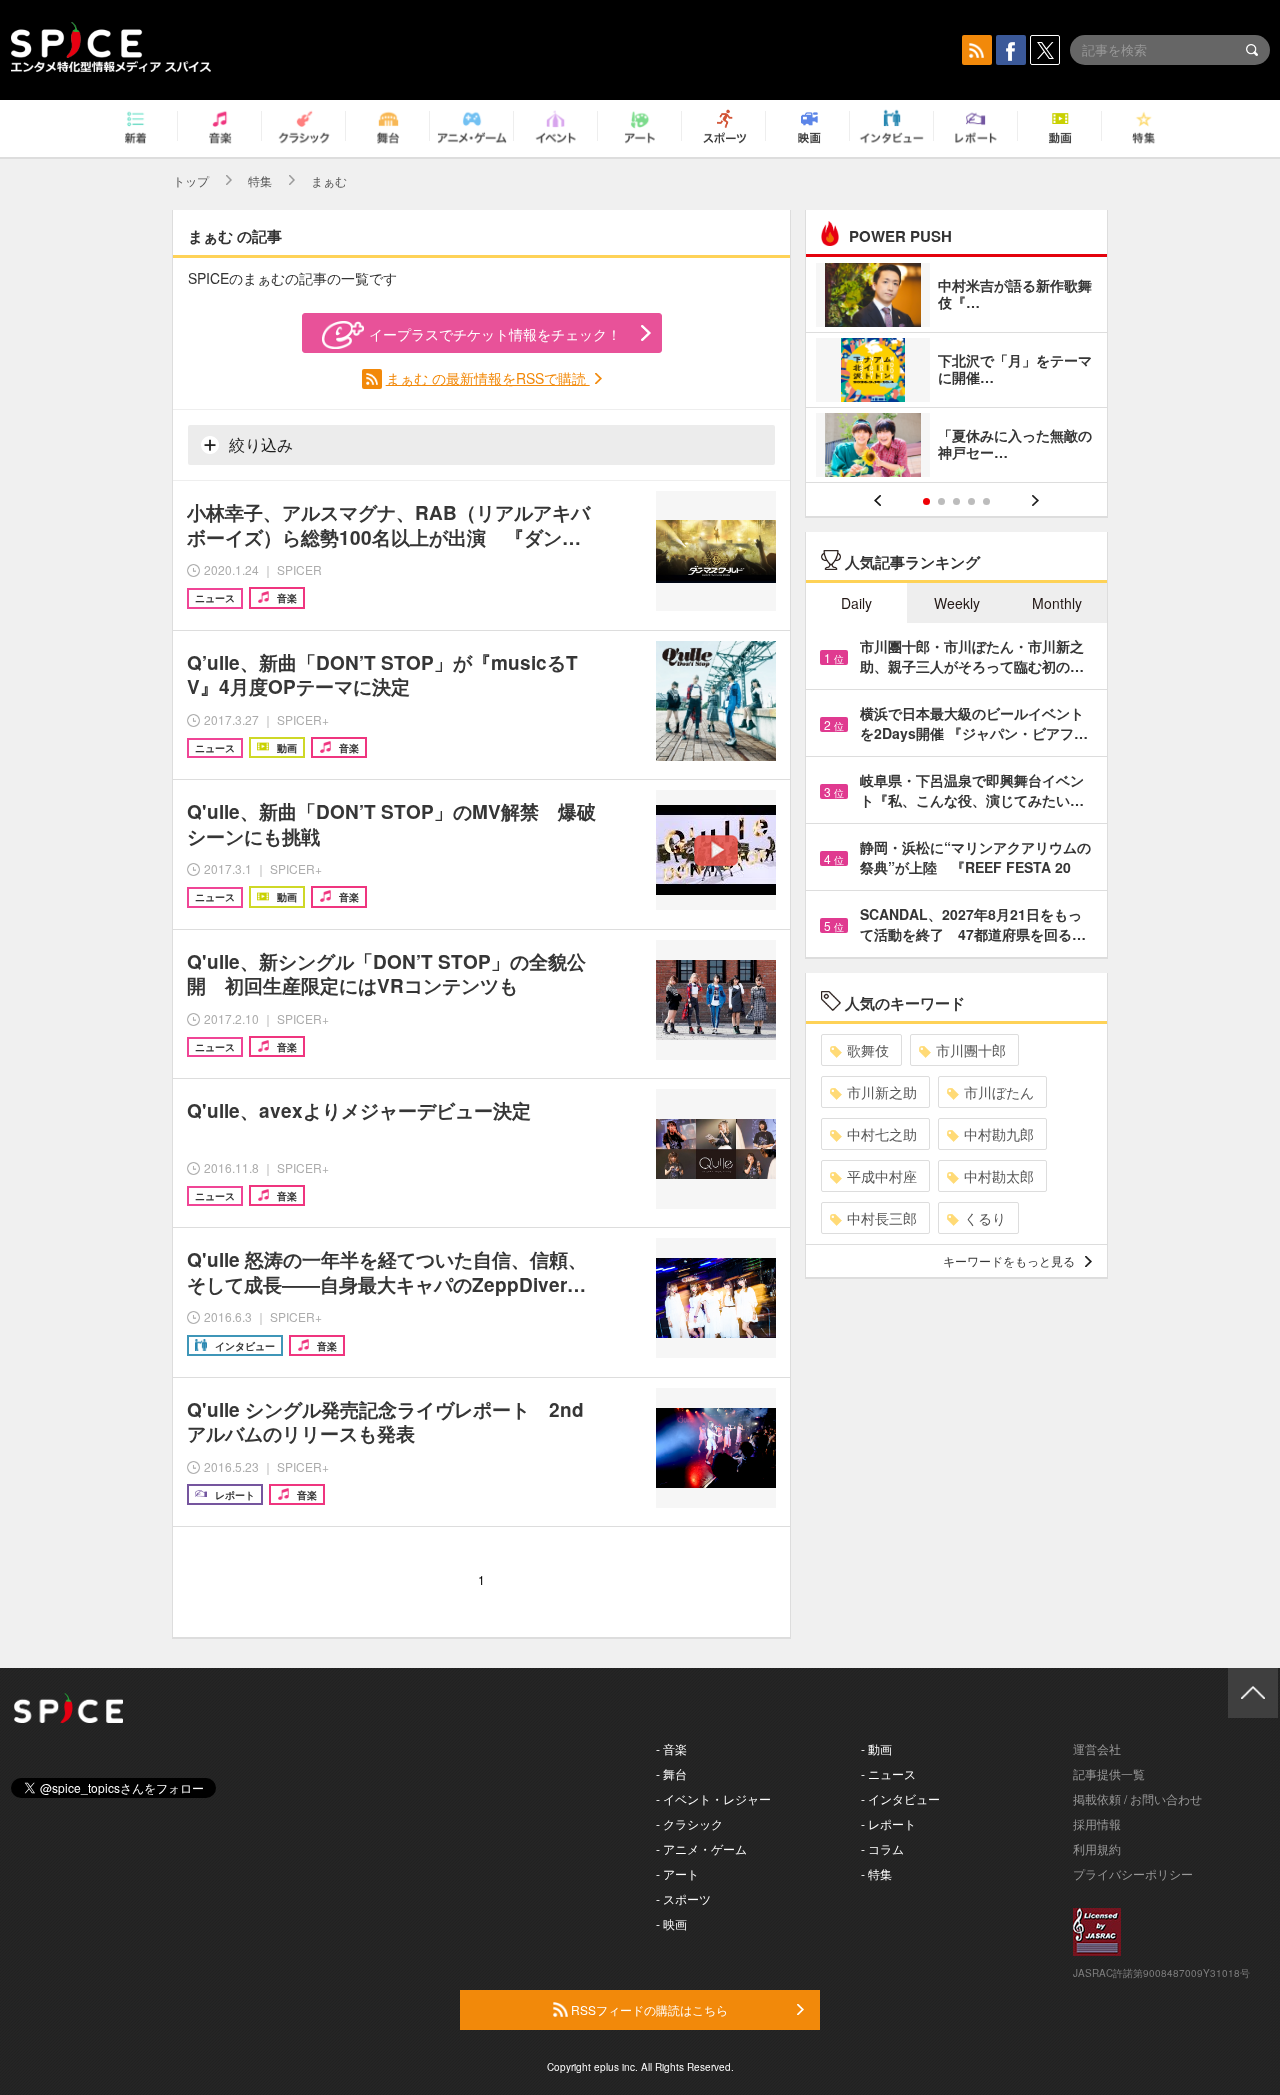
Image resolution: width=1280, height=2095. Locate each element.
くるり (985, 1218)
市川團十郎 (971, 1050)
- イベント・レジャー (713, 1798)
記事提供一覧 (1109, 1773)
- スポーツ (683, 1898)
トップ (191, 180)
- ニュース (888, 1773)
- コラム (882, 1848)
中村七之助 (882, 1134)
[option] (956, 372)
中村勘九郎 (999, 1134)
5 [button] (986, 501)
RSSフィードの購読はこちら (648, 2009)
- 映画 (671, 1923)
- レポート (888, 1823)
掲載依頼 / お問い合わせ (1137, 1798)
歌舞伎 (868, 1050)
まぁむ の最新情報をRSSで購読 (488, 378)
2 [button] (941, 501)
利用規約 (1097, 1848)
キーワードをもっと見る (1009, 1260)
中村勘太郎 (999, 1176)
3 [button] (956, 501)
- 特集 (876, 1873)
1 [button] (926, 501)
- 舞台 (671, 1773)
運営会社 (1097, 1748)
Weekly (957, 603)
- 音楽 (671, 1748)
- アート (677, 1873)
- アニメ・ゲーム (701, 1848)
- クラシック (689, 1823)
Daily (856, 603)
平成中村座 (882, 1176)
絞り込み (259, 444)
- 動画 (876, 1748)
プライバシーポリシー (1133, 1873)
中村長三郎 (882, 1218)
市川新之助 (882, 1092)
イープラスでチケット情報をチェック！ (495, 334)
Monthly (1057, 603)
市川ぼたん (999, 1092)
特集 (260, 180)
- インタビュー (900, 1798)
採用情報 (1097, 1823)
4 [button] (971, 501)
